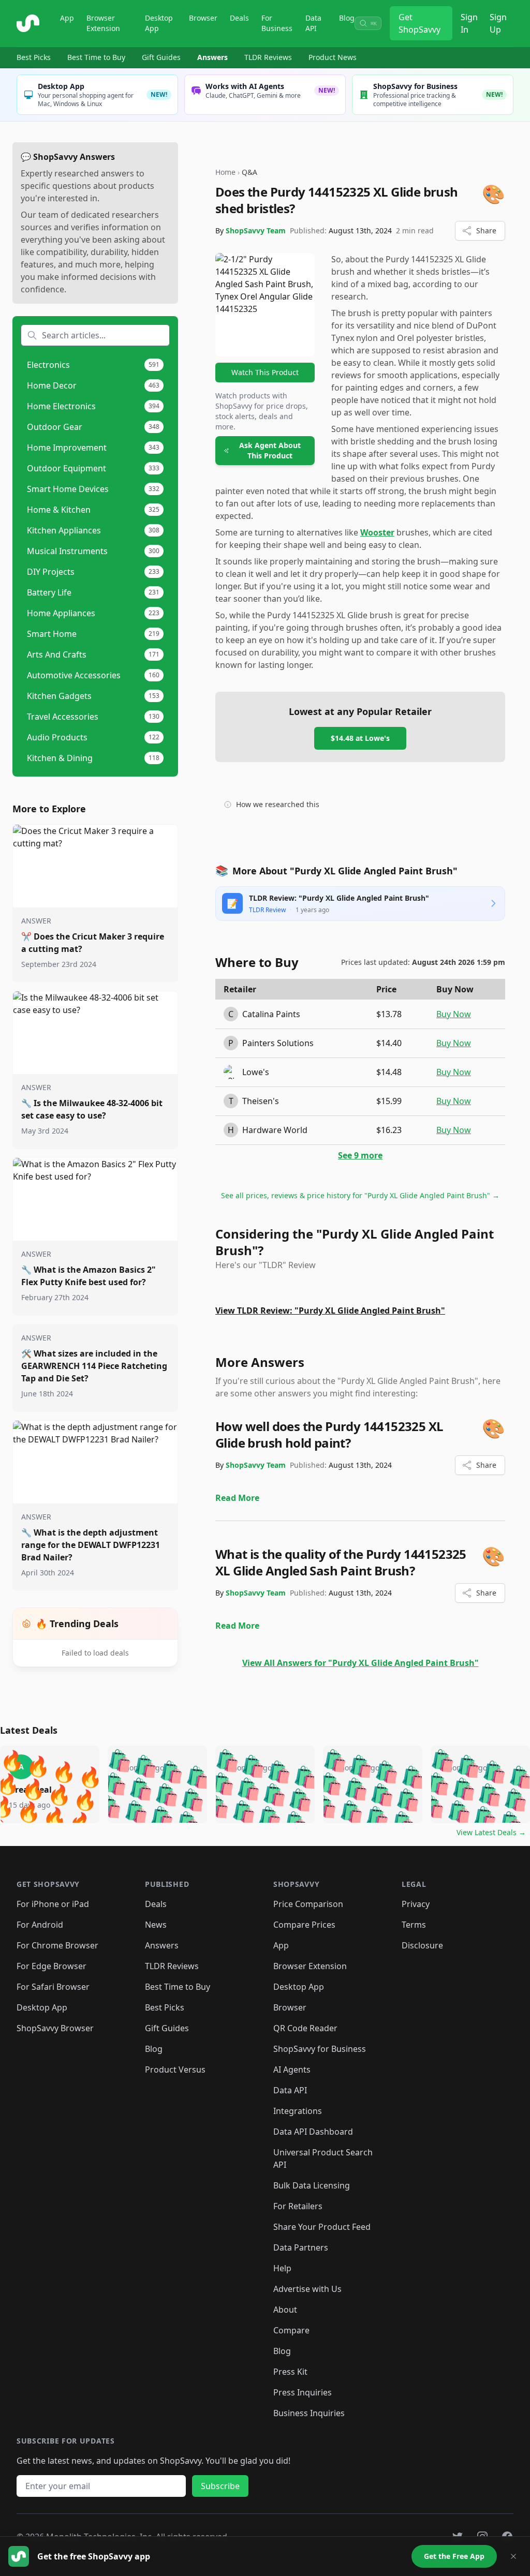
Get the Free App (454, 2556)
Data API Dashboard (313, 2132)
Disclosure (422, 1945)
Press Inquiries (303, 2392)
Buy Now (454, 1014)
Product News (333, 57)
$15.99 (389, 1101)
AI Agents (292, 2069)
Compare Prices (304, 1925)
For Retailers (298, 2206)
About (285, 2310)
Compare (291, 2330)
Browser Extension (103, 23)
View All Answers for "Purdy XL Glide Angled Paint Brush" (360, 1663)
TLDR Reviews (268, 57)
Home (225, 172)
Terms (414, 1925)
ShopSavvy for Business (320, 2049)
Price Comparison (308, 1904)
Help (282, 2268)
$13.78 (389, 1014)
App (67, 18)
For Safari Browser (53, 1987)
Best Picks (34, 57)
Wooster (377, 532)
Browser (203, 18)
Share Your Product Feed (322, 2227)
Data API (313, 23)
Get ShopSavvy (419, 23)
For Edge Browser (51, 1966)
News (156, 1925)
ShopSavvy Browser (55, 2028)
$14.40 (389, 1043)
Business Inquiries (309, 2413)
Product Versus (175, 2069)
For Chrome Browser (57, 1945)
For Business (277, 23)
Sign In (469, 23)
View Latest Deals (491, 1832)
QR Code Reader (305, 2028)
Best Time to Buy (96, 57)
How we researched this (278, 804)
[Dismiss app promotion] (513, 2556)
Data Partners (301, 2247)
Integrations (298, 2111)
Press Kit (290, 2372)
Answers (212, 57)
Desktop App (159, 23)
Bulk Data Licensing (312, 2185)
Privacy (416, 1904)
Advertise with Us (307, 2289)
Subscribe (220, 2486)
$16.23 (389, 1130)
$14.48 (389, 1072)
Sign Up (498, 23)
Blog (347, 18)
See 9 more (360, 1155)
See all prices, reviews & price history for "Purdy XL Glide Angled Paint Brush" (360, 1195)
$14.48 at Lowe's (360, 738)
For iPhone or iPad (53, 1904)
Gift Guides (161, 57)
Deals (239, 18)
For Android (40, 1925)
